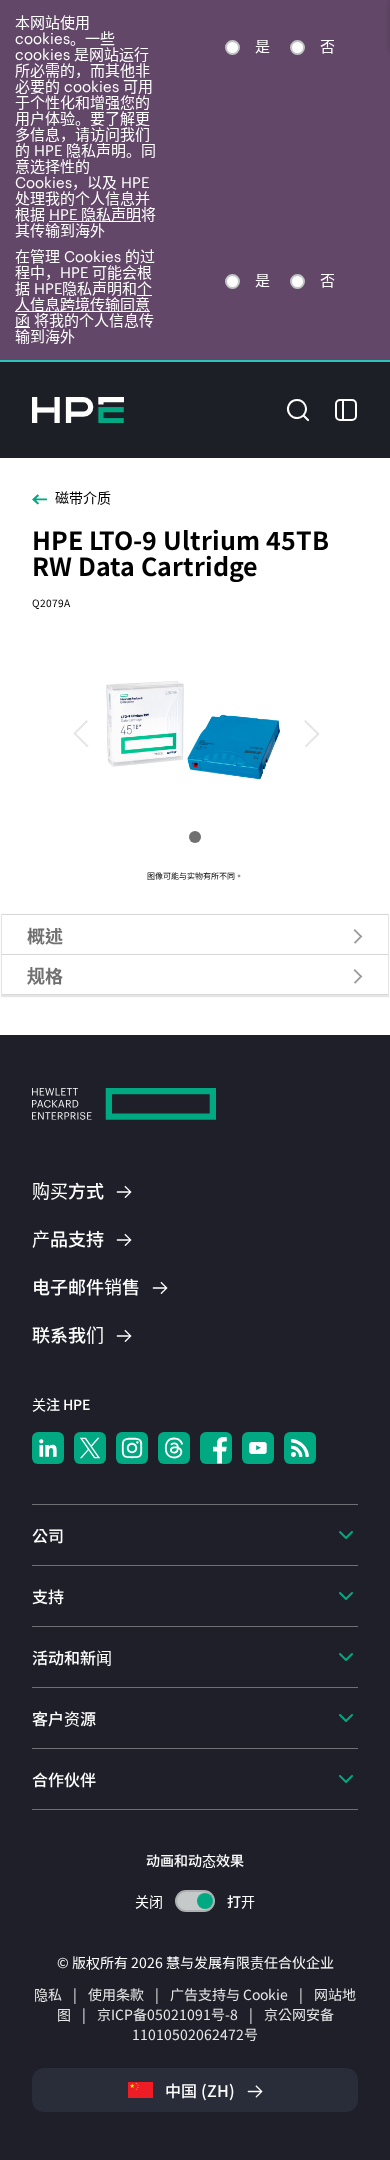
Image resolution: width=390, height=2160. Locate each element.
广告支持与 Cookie (229, 1994)
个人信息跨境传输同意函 (83, 304)
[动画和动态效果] (195, 1901)
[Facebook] (216, 1448)
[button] (298, 407)
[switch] (195, 1901)
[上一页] (90, 732)
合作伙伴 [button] (64, 1779)
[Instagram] (132, 1448)
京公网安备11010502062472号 (233, 2024)
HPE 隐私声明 (95, 214)
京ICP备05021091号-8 (167, 2014)
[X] (90, 1448)
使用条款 (116, 1994)
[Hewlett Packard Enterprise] (78, 410)
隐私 (48, 1994)
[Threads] (174, 1448)
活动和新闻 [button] (72, 1657)
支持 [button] (48, 1596)
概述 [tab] (45, 935)
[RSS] (300, 1448)
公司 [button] (48, 1535)
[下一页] (300, 732)
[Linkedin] (48, 1448)
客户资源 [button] (64, 1718)
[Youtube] (258, 1448)
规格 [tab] (45, 975)
